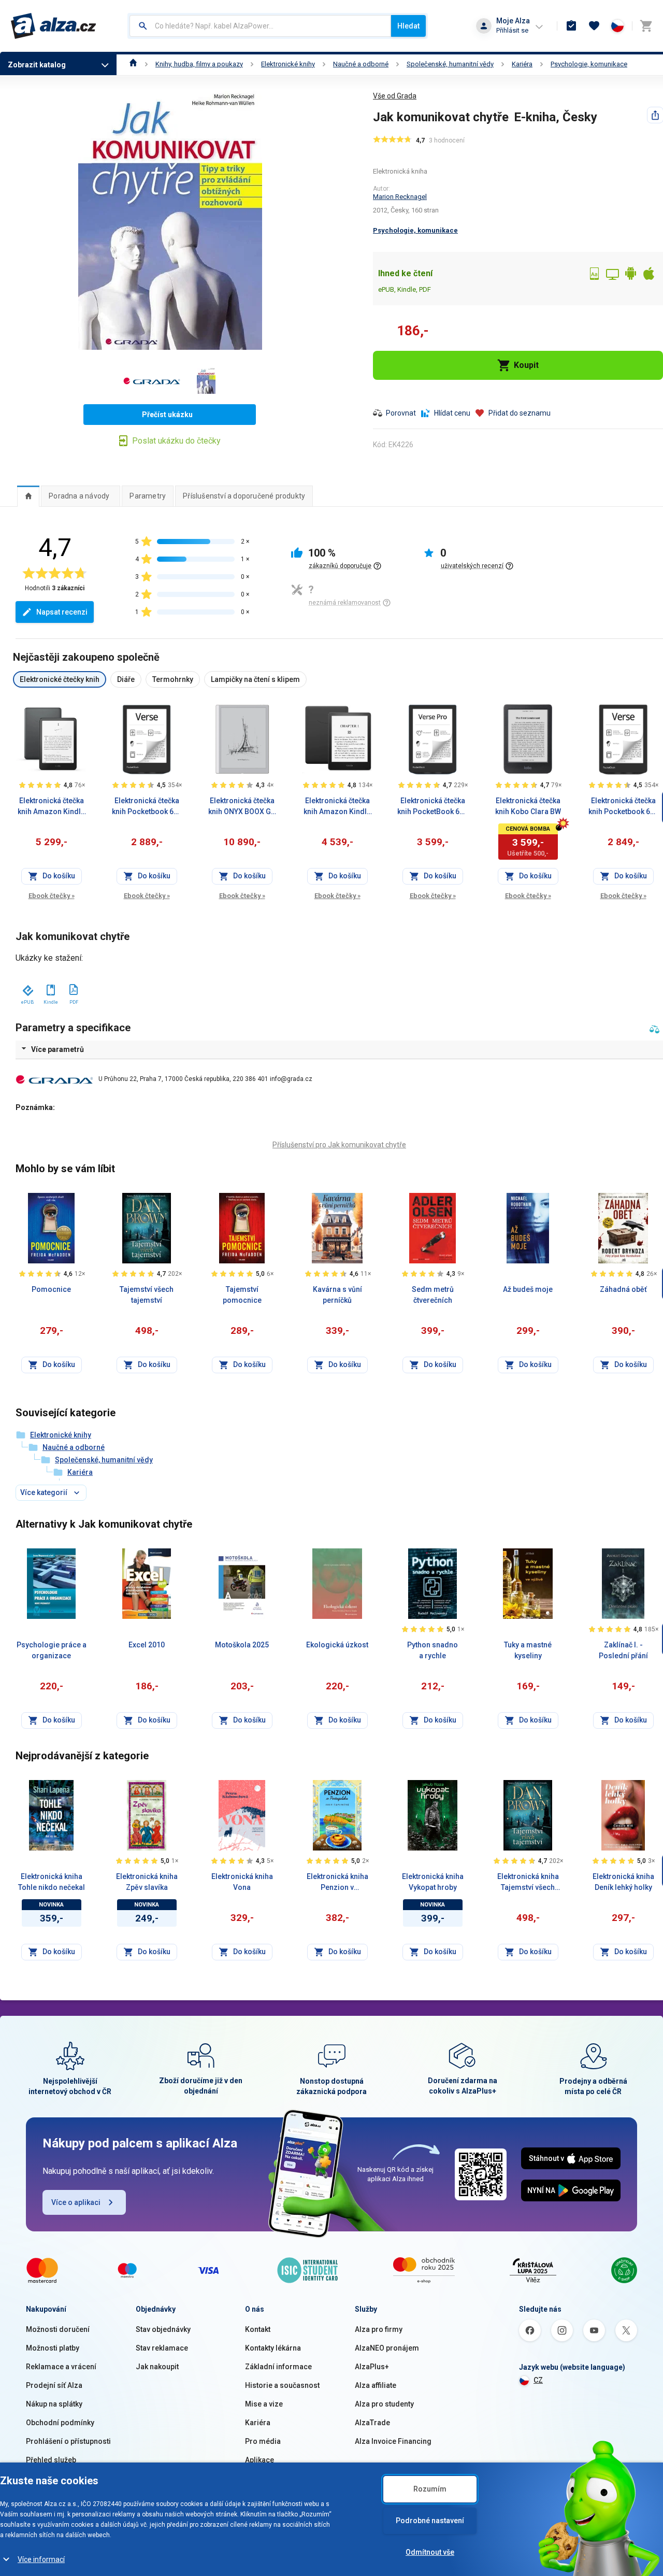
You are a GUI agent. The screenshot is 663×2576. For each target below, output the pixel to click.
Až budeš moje (528, 1289)
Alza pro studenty (384, 2404)
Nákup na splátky (54, 2404)
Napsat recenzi (62, 612)
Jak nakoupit (157, 2367)
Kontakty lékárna (273, 2348)
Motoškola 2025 (242, 1645)
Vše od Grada (395, 96)
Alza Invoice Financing (393, 2441)
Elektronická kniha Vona (242, 1882)
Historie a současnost (282, 2385)
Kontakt (258, 2329)
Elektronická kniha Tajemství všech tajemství (528, 1883)
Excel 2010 (147, 1645)
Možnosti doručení (58, 2329)
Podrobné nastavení (430, 2521)
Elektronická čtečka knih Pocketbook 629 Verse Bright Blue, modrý (147, 807)
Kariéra (522, 64)
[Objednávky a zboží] (571, 26)
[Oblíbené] (594, 26)
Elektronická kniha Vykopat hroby (433, 1882)
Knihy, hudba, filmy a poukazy (199, 64)
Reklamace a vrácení (61, 2367)
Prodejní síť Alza (54, 2385)
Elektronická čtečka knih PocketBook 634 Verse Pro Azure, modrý (433, 807)
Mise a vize (264, 2404)
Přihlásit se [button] (512, 30)
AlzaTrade (372, 2423)
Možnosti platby (53, 2348)
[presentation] (28, 496)
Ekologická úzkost (337, 1645)
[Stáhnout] (27, 988)
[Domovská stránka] (133, 64)
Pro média (263, 2441)
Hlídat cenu (452, 413)
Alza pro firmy (379, 2329)
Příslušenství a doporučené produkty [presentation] (244, 496)
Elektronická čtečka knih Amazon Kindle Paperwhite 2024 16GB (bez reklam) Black (337, 807)
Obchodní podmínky (60, 2423)
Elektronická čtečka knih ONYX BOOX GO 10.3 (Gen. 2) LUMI (242, 807)
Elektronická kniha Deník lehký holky (623, 1882)
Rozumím (430, 2489)
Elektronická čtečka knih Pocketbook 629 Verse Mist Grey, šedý (623, 807)
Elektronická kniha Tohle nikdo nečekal (52, 1882)
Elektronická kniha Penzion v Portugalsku (337, 1883)
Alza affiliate (376, 2385)
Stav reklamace (162, 2348)
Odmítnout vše (430, 2552)
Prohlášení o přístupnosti (68, 2441)
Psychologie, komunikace (589, 64)
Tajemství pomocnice (242, 1295)
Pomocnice (51, 1289)
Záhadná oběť (623, 1289)
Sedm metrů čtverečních (433, 1295)
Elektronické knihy (288, 64)
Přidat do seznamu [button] (520, 413)
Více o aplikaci (76, 2202)
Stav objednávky (163, 2329)
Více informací (41, 2559)
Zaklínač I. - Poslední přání (623, 1650)
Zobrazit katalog (37, 65)
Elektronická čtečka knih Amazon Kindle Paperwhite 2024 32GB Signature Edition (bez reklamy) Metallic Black (51, 807)
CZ (538, 2380)
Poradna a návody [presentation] (79, 496)
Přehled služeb (51, 2460)
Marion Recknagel (400, 197)
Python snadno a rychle (433, 1650)
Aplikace (260, 2460)
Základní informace (278, 2367)
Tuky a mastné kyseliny (528, 1650)
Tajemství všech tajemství (147, 1295)
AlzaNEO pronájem (387, 2348)
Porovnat (401, 413)
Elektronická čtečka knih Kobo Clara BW (528, 806)
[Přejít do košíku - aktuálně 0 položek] (646, 26)
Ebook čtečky (52, 896)
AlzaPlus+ (372, 2367)
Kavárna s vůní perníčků (337, 1295)
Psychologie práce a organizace (52, 1650)
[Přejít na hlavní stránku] (54, 26)
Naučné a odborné (361, 64)
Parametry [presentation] (148, 496)
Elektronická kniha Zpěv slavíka (147, 1882)
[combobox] (260, 26)
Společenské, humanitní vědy (450, 64)
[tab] (28, 496)
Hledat (408, 26)
